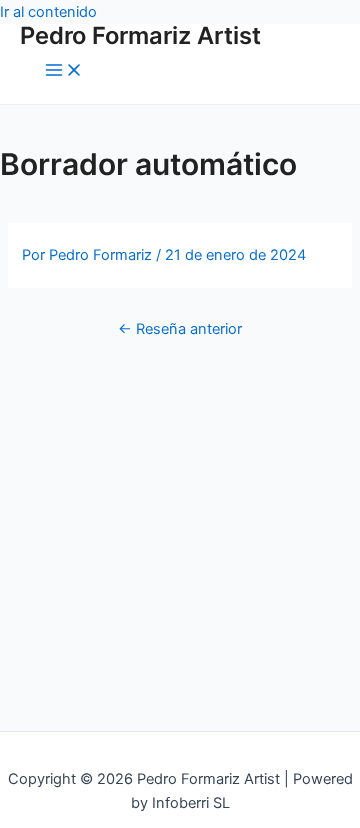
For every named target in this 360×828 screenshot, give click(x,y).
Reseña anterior (180, 329)
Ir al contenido (48, 12)
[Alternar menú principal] (64, 71)
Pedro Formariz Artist (140, 35)
